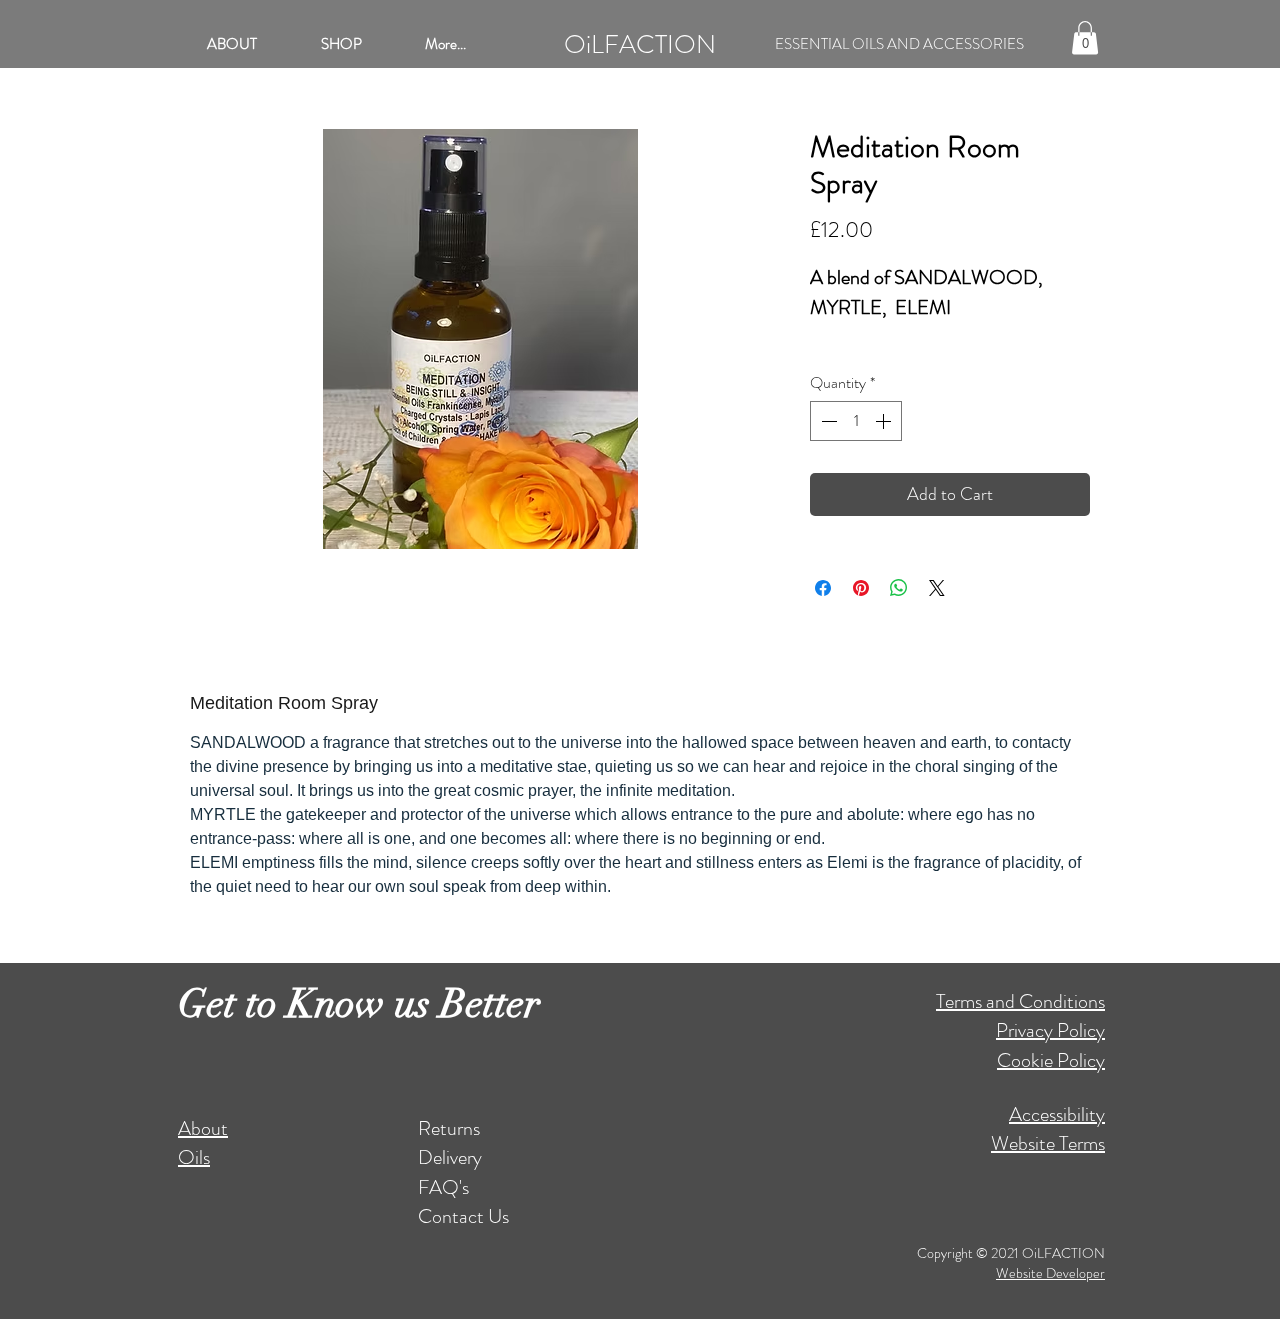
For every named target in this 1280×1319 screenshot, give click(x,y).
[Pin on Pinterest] (861, 588)
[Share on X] (937, 588)
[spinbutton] (856, 421)
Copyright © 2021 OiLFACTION (1011, 1253)
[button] (1085, 37)
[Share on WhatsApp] (899, 588)
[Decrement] (827, 421)
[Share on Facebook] (823, 588)
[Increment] (885, 421)
